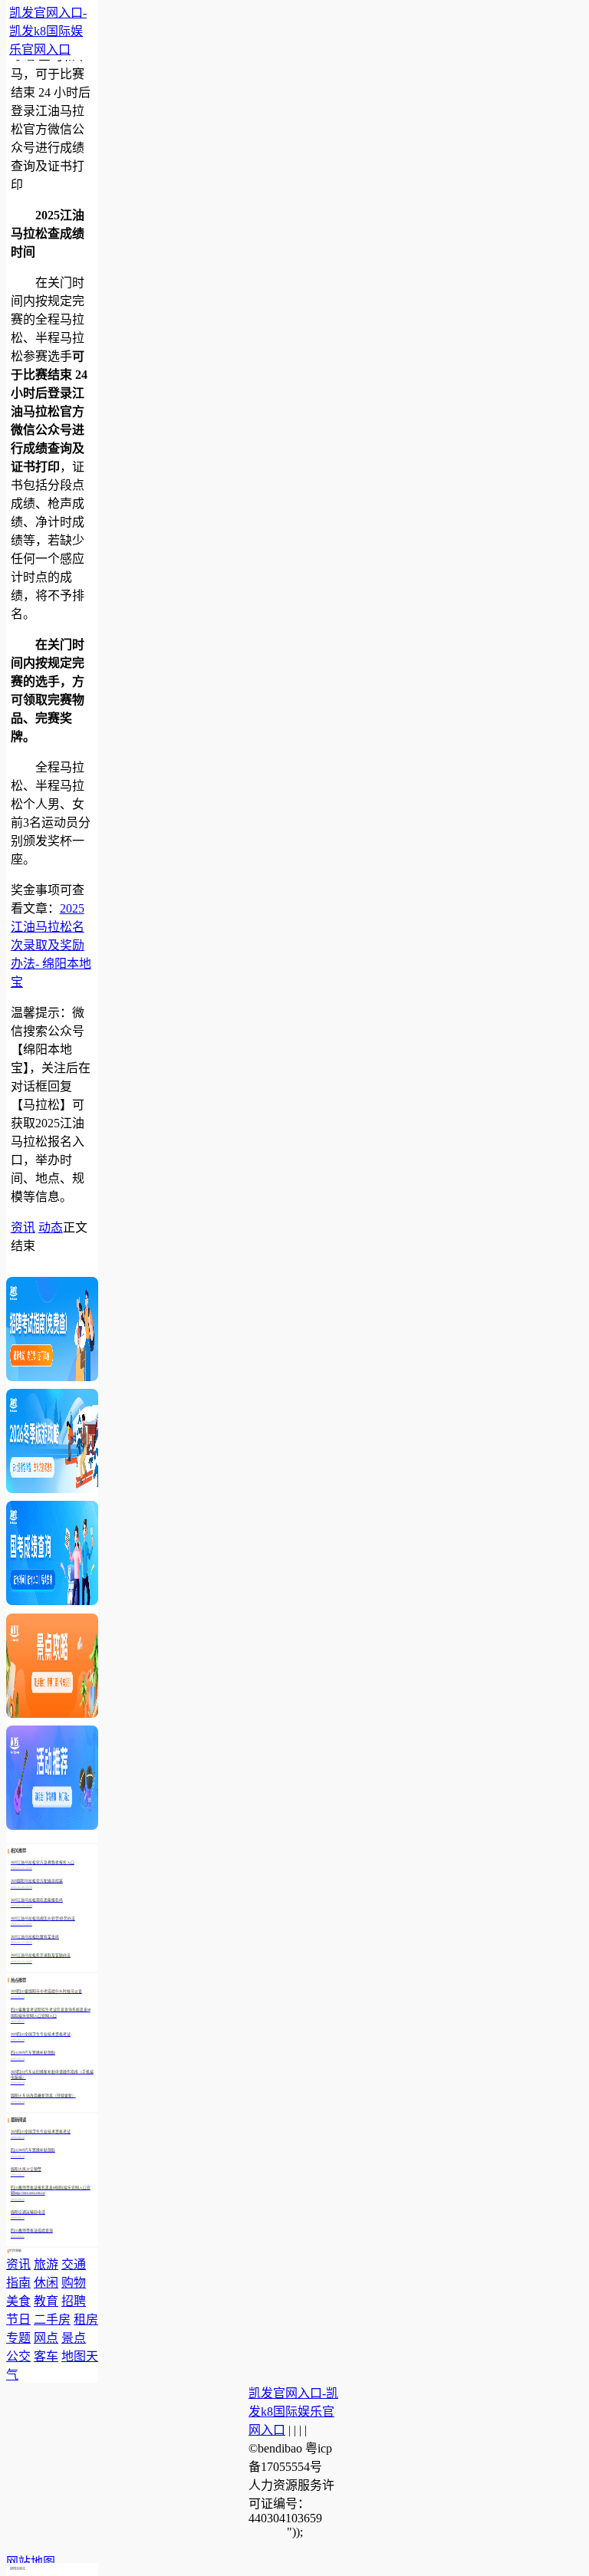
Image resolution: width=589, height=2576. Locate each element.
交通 (74, 2264)
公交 (18, 2356)
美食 (18, 2301)
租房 (86, 2319)
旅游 (46, 2264)
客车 (46, 2356)
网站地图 (31, 2562)
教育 (46, 2301)
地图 (74, 2356)
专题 (18, 2338)
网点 (46, 2338)
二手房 (52, 2319)
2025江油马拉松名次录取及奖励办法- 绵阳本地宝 (51, 945)
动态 (51, 1227)
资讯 (23, 1227)
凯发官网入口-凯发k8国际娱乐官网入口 (48, 31)
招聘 (74, 2301)
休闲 (46, 2283)
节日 (18, 2319)
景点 (74, 2338)
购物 (74, 2283)
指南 (18, 2283)
